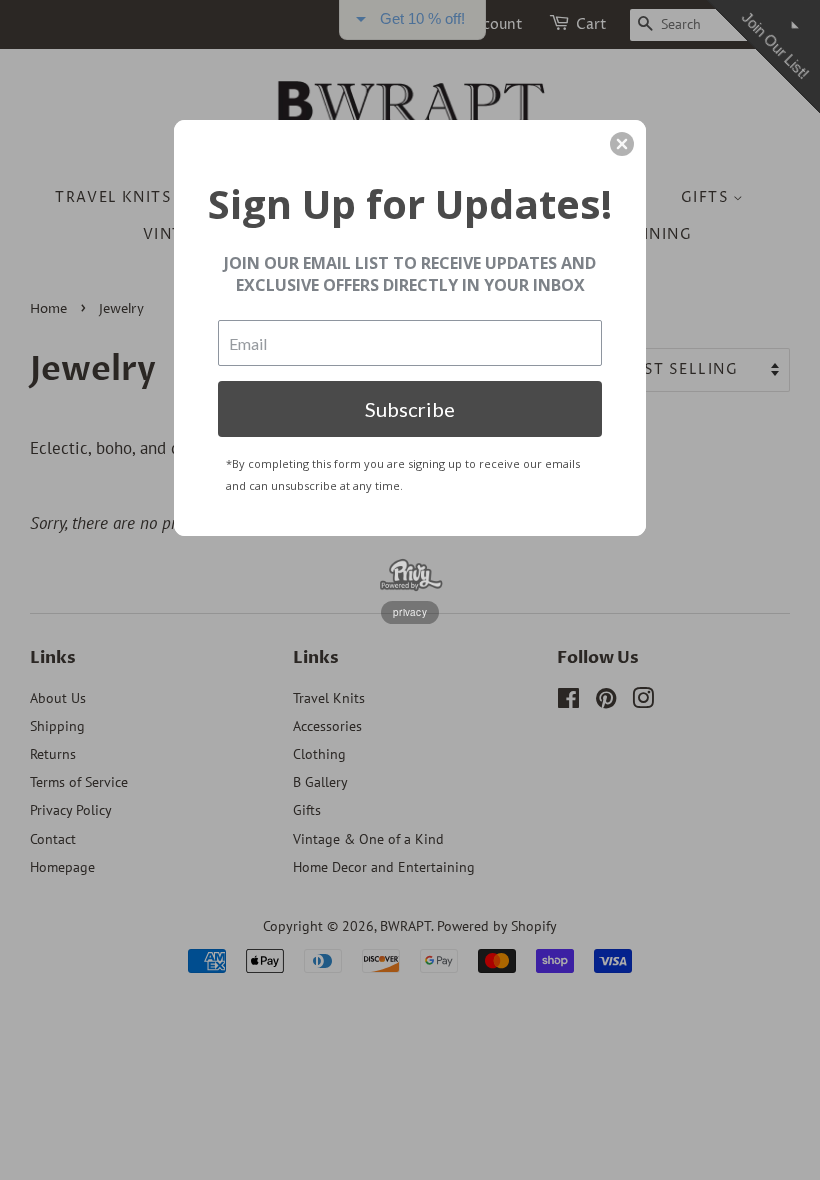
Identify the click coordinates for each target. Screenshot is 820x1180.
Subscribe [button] (410, 409)
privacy (410, 612)
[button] (622, 144)
